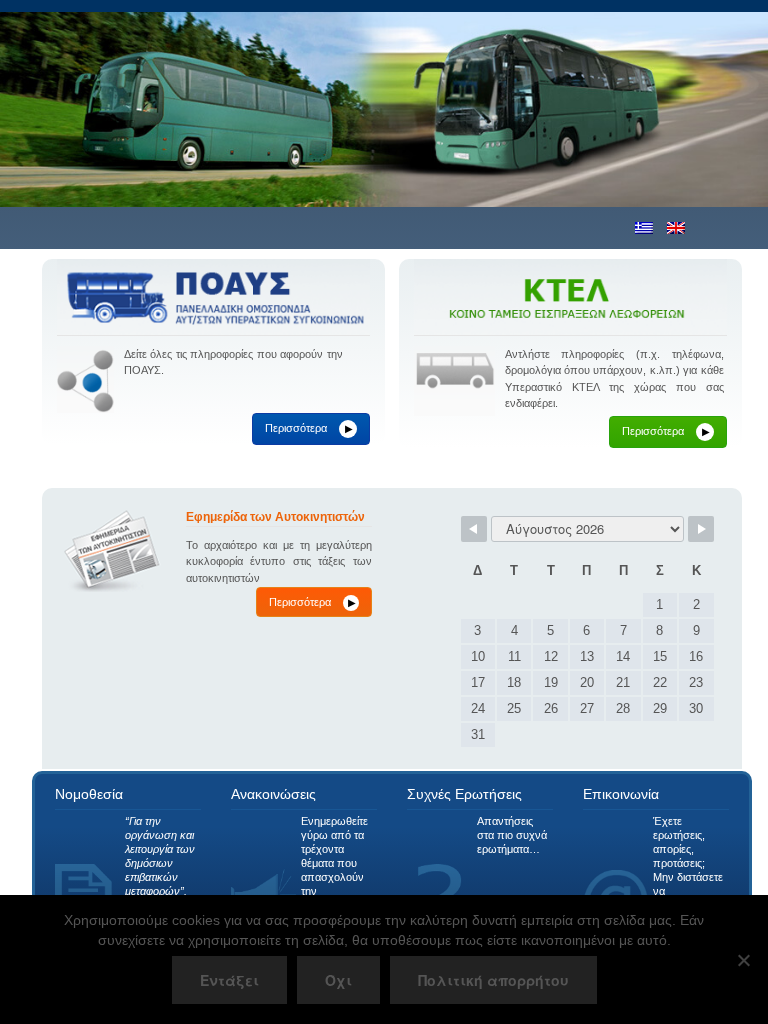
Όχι (338, 980)
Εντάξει (229, 980)
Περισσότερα (309, 428)
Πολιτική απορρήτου (493, 980)
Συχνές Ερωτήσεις (464, 794)
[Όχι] (743, 960)
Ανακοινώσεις (273, 794)
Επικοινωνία (621, 794)
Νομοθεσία (89, 794)
